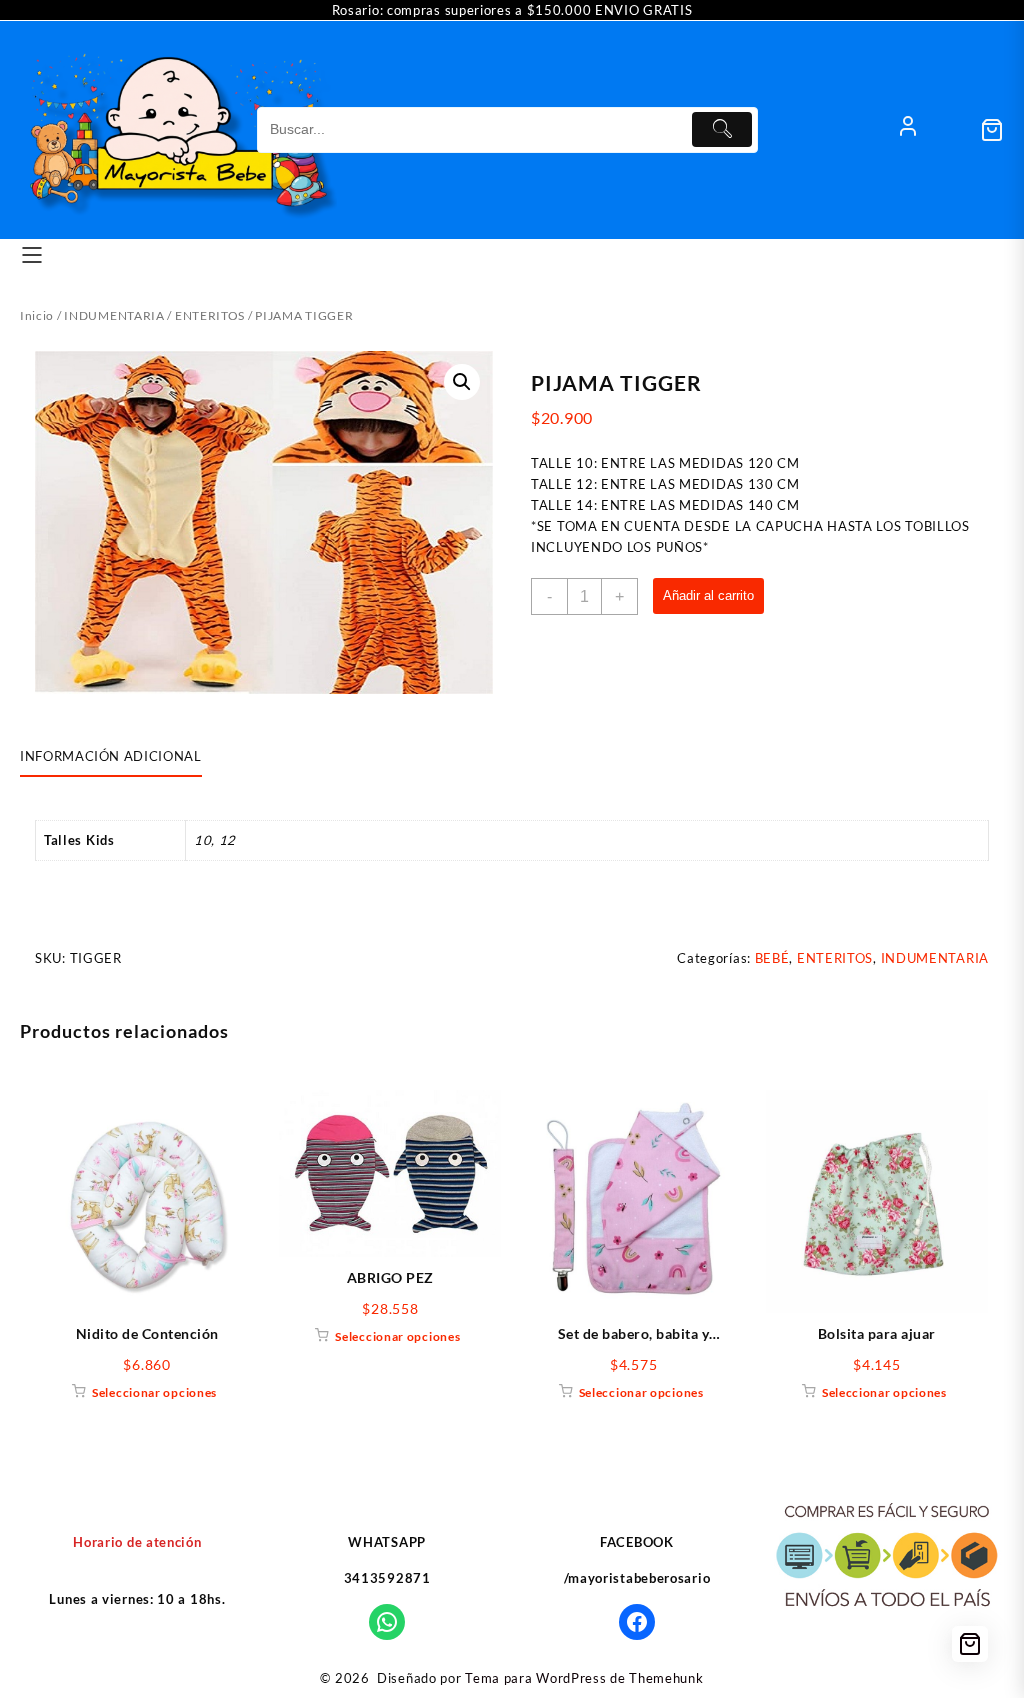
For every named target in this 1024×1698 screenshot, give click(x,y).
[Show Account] (908, 130)
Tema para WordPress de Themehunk (584, 1678)
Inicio (37, 315)
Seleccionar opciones (154, 1392)
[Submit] (722, 129)
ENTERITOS (210, 315)
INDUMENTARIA (114, 315)
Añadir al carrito (708, 595)
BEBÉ (772, 958)
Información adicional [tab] (111, 756)
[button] (462, 382)
